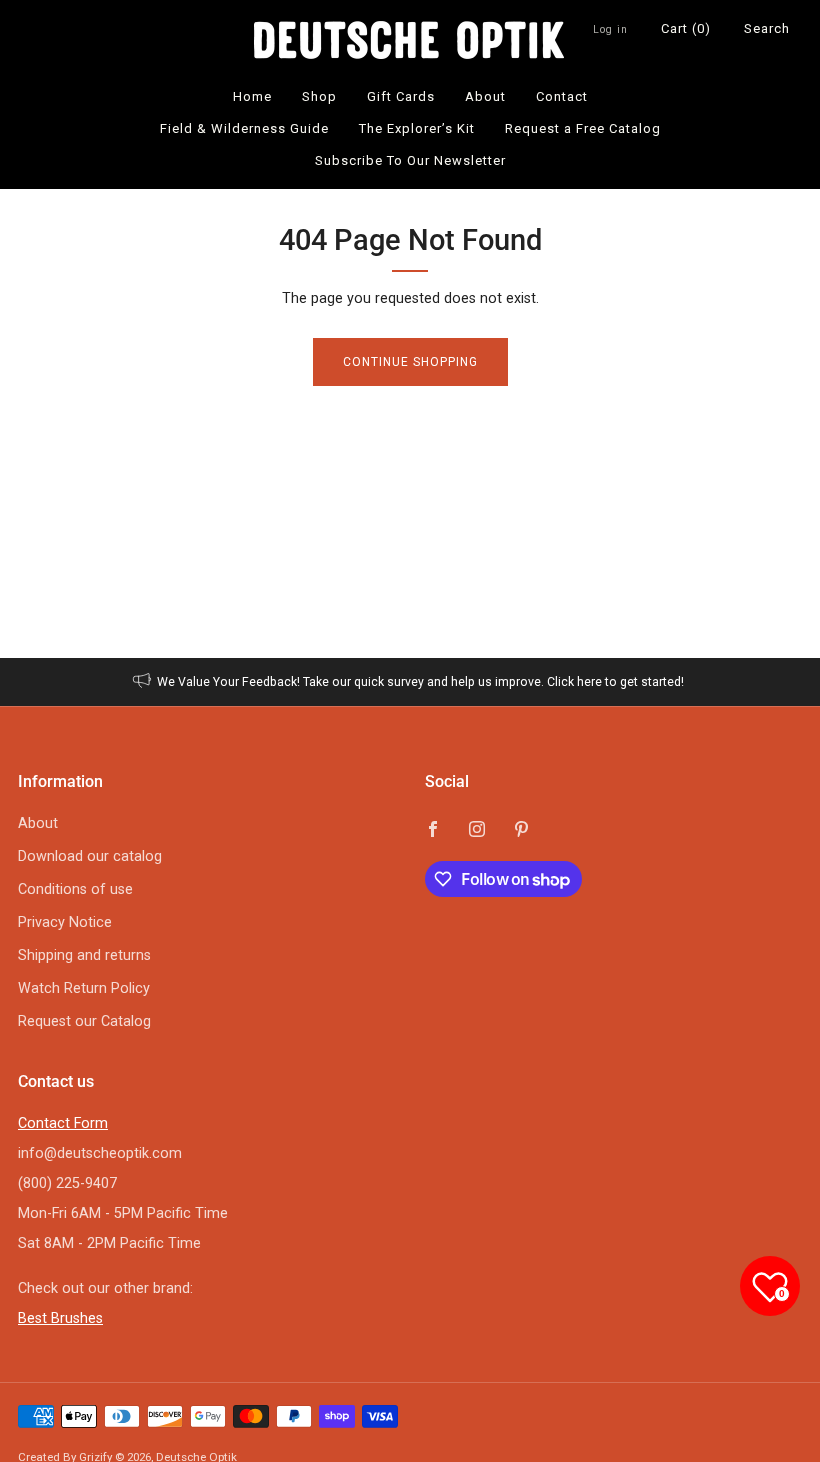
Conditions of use (75, 889)
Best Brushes (60, 1318)
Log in (610, 29)
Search (767, 28)
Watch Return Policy (84, 988)
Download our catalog (90, 856)
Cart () (686, 28)
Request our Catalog (84, 1021)
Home (252, 96)
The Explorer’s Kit (417, 128)
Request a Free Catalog (583, 128)
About (485, 96)
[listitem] (410, 682)
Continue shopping (410, 362)
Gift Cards (401, 96)
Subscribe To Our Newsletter (410, 160)
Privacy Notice (65, 922)
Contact (562, 96)
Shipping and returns (84, 955)
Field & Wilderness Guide (244, 128)
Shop (319, 96)
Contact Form (63, 1123)
